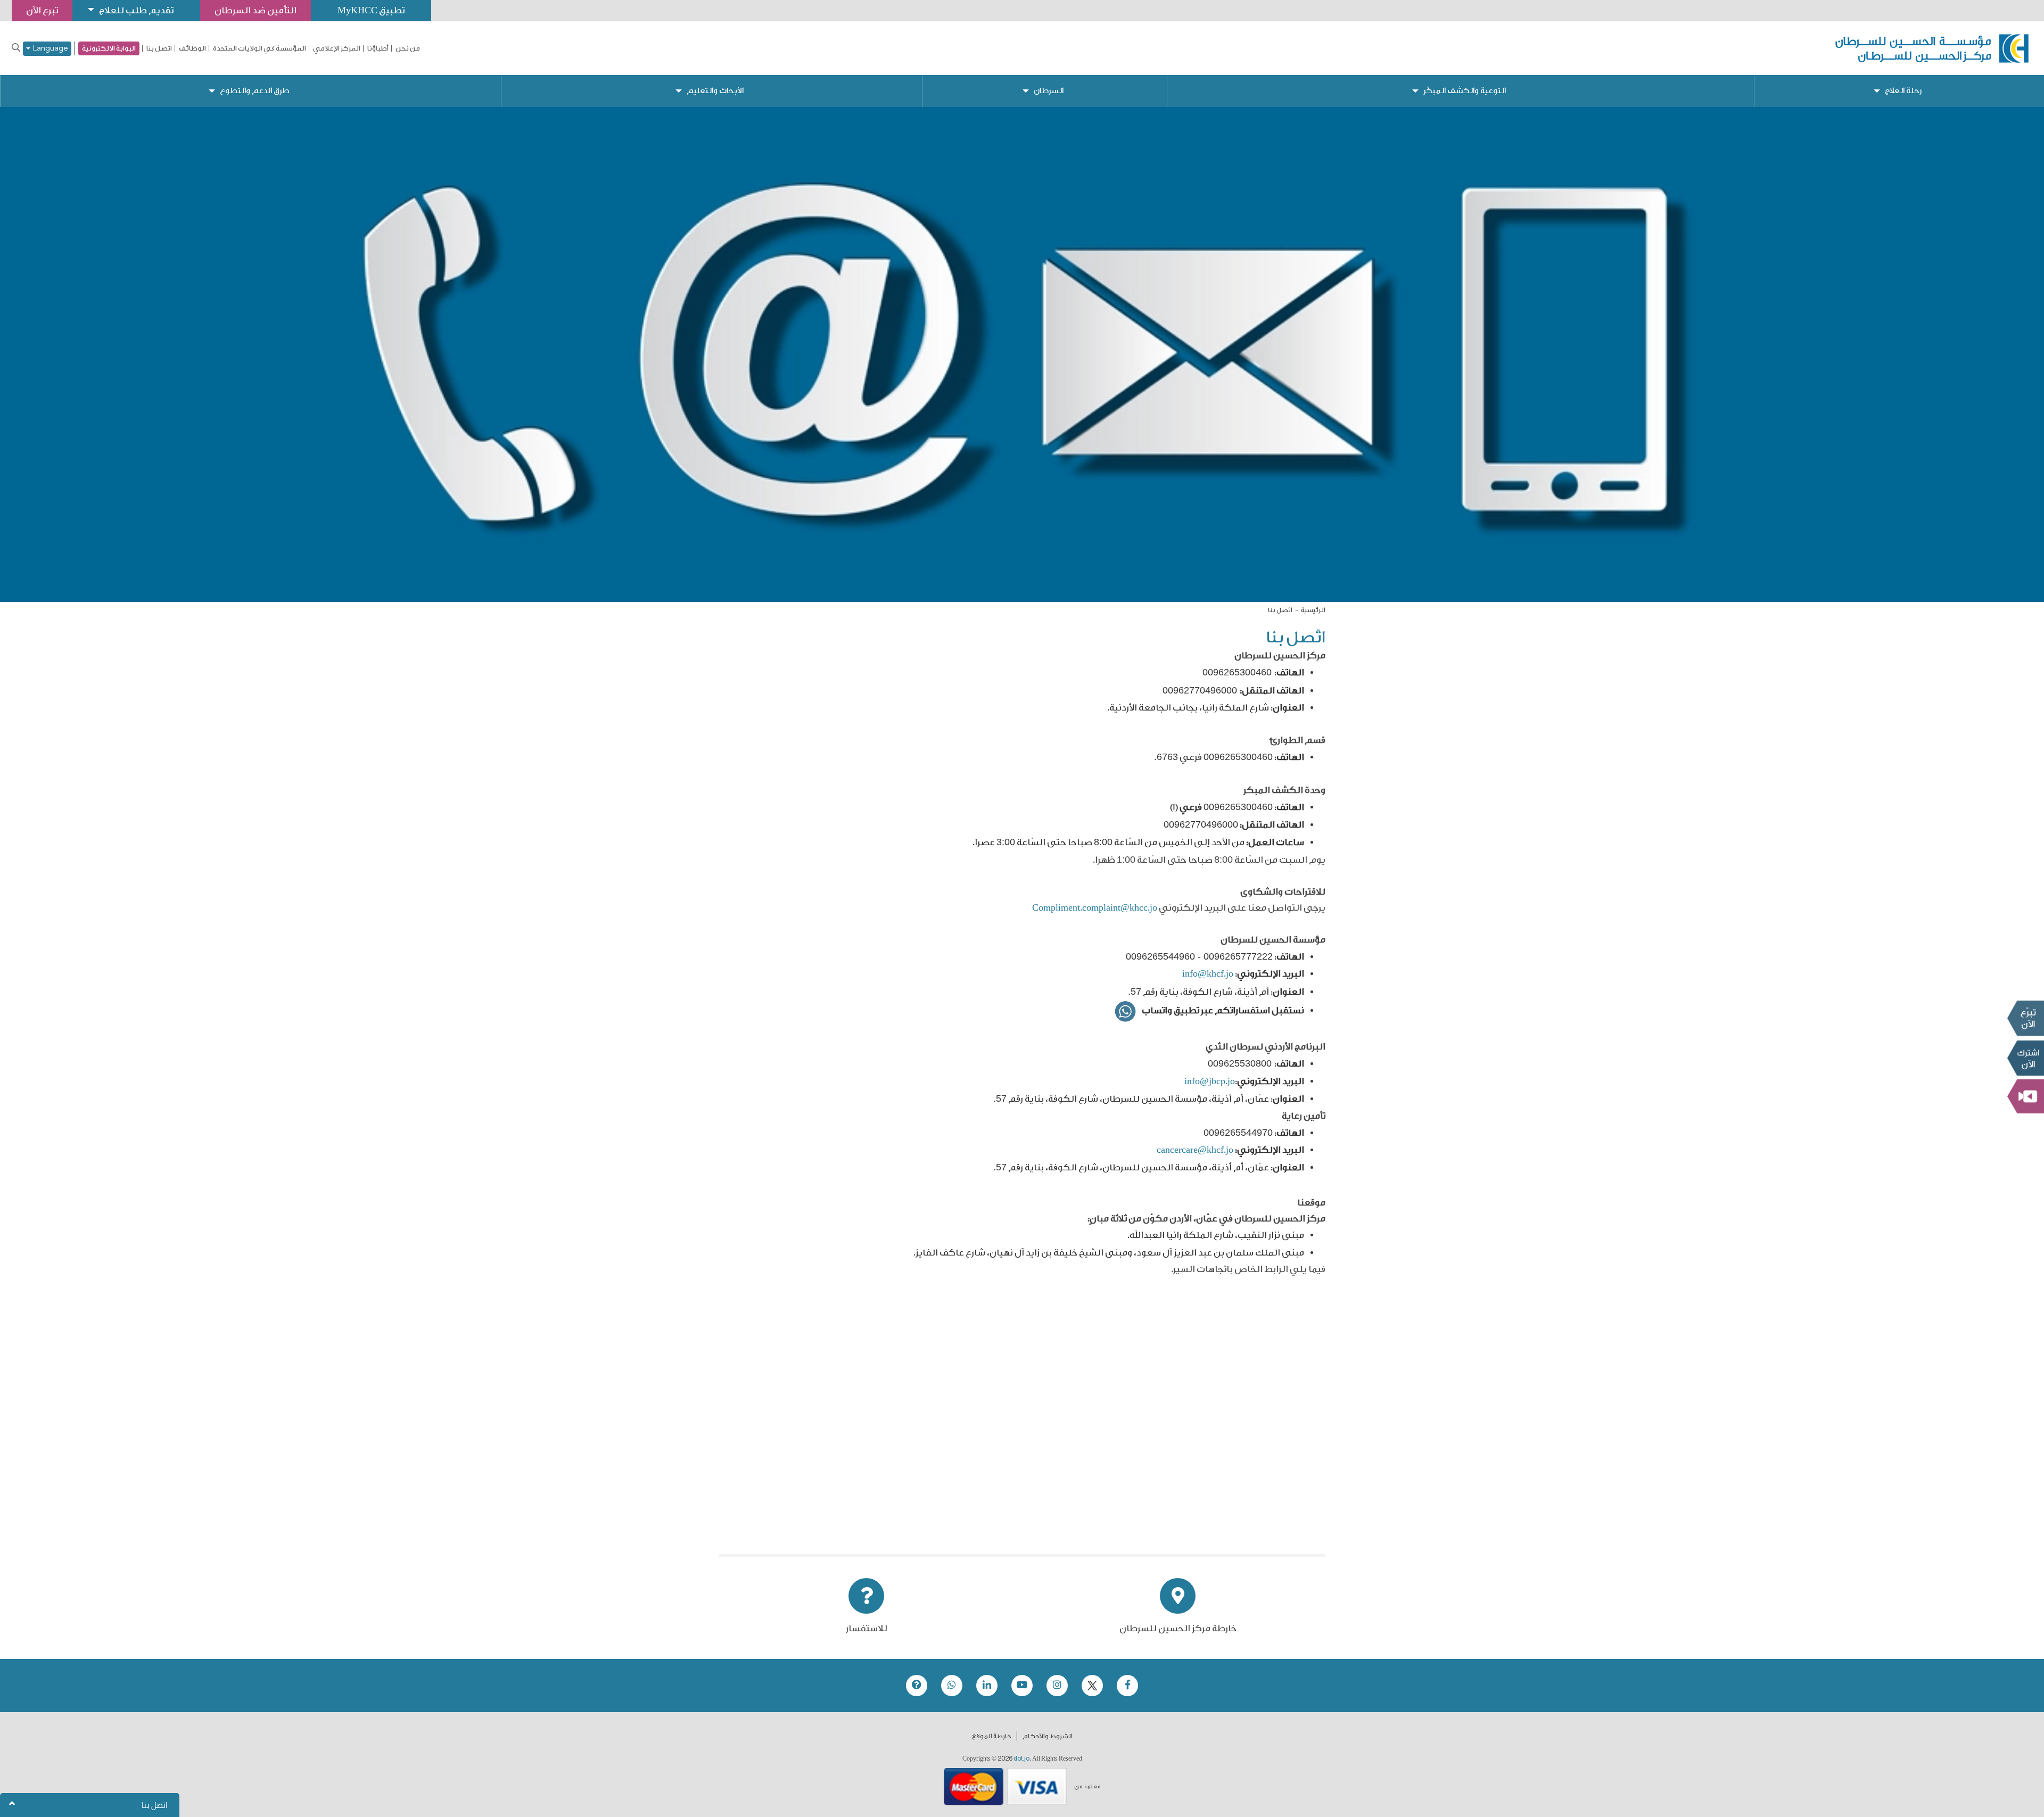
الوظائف (192, 48)
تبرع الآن (2025, 1018)
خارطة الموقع (992, 1736)
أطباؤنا (378, 48)
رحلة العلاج (1903, 91)
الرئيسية (1313, 610)
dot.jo (1021, 1758)
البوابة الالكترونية (109, 48)
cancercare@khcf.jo (1195, 1150)
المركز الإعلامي (337, 48)
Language (49, 49)
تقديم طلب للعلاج (136, 10)
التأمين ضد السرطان (256, 10)
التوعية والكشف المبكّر (1465, 91)
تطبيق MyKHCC (371, 10)
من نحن (408, 48)
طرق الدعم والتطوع (254, 91)
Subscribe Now (2025, 1058)
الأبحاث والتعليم (715, 91)
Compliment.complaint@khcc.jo (1095, 908)
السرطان (1049, 91)
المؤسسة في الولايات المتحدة (259, 48)
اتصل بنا (159, 48)
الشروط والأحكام (1048, 1736)
